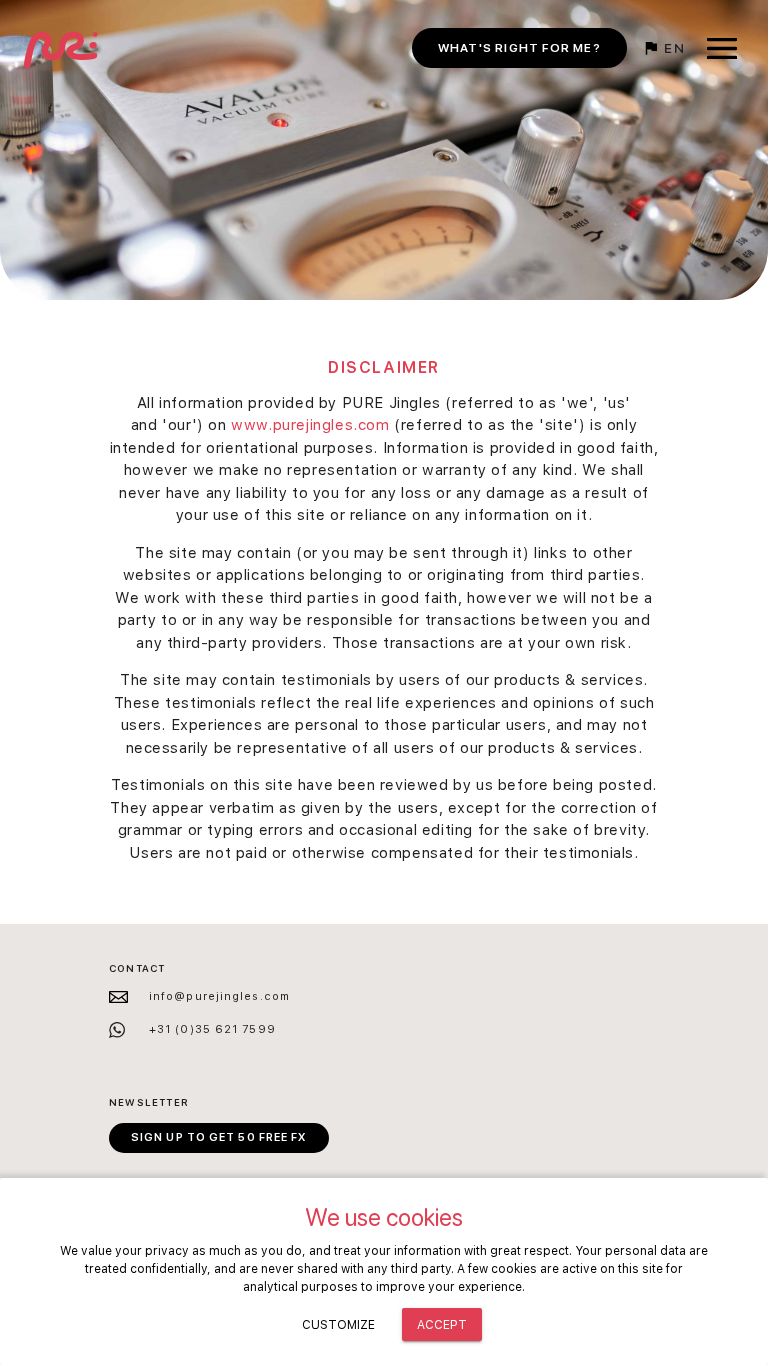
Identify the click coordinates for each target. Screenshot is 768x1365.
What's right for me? (519, 48)
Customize (338, 1325)
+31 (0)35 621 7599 (212, 1029)
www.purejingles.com (310, 425)
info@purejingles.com (219, 996)
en (672, 48)
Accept (442, 1325)
